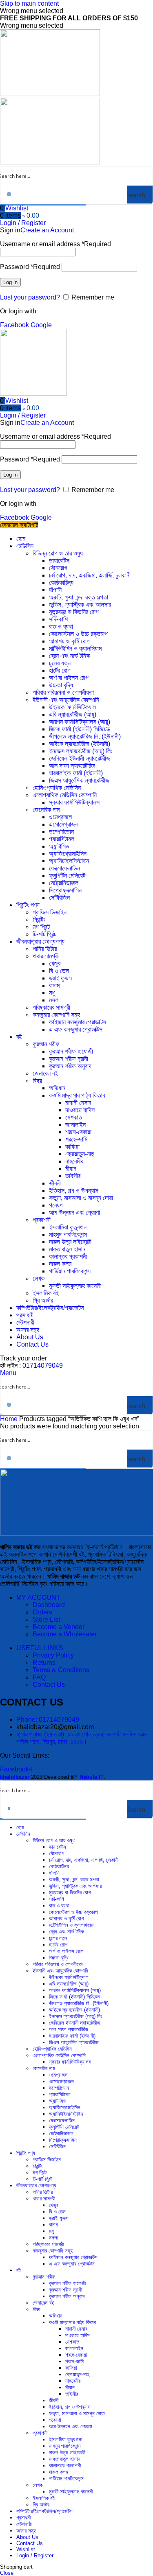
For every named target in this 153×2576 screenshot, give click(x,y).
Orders (42, 1612)
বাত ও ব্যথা (61, 627)
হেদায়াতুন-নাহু (80, 1154)
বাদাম (54, 985)
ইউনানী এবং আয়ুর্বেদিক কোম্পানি (66, 700)
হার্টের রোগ (60, 670)
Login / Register (35, 2555)
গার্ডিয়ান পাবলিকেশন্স (70, 1271)
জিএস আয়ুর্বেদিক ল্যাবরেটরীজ (79, 780)
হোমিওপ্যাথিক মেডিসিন (57, 788)
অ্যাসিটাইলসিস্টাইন (69, 861)
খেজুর (55, 963)
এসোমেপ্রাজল (64, 824)
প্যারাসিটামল (62, 839)
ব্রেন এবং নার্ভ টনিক (69, 656)
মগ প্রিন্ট (41, 927)
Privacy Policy (53, 1655)
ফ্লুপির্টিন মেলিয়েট (67, 876)
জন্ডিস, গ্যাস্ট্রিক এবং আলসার (80, 605)
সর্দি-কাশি (58, 619)
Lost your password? (30, 297)
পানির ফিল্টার (45, 949)
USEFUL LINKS (40, 1648)
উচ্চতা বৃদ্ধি (61, 685)
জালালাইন (75, 1125)
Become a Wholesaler (65, 1634)
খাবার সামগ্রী (46, 956)
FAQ (39, 1677)
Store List (46, 1619)
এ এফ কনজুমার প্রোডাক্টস (76, 1029)
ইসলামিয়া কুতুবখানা (68, 1227)
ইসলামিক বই (46, 1293)
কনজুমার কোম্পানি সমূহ (56, 1015)
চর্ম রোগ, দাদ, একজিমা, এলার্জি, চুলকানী (90, 575)
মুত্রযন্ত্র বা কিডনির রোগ (74, 612)
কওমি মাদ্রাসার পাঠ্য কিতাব (77, 1095)
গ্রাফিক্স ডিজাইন (50, 912)
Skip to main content (29, 3)
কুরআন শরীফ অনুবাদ (70, 1066)
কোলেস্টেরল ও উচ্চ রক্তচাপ (78, 634)
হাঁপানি (55, 590)
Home (10, 1419)
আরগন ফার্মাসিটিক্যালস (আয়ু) (80, 722)
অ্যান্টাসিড (59, 846)
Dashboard (49, 1605)
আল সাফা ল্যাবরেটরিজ (72, 766)
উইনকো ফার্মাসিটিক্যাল (72, 707)
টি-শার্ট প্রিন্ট (44, 934)
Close (7, 2573)
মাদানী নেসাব (78, 1103)
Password (30, 267)
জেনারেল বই (45, 1073)
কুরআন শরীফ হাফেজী (71, 1051)
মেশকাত (74, 1117)
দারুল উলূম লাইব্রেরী (70, 1242)
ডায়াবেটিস (59, 561)
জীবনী (55, 1183)
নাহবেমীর (74, 1161)
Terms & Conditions (61, 1670)
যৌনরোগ (58, 568)
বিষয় (37, 1081)
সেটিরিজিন (59, 898)
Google (41, 325)
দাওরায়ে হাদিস (80, 1110)
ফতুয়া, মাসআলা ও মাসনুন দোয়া (81, 1198)
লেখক (39, 1278)
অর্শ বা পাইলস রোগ (69, 678)
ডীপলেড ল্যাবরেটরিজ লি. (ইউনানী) (85, 736)
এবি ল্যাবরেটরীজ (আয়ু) (73, 714)
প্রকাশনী (42, 1220)
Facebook (15, 325)
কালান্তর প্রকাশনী (68, 1256)
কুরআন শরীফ (46, 1044)
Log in (10, 282)
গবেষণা (56, 1205)
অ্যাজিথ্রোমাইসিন (68, 854)
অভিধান (57, 1088)
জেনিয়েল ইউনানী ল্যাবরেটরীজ (80, 758)
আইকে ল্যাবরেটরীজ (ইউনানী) (80, 744)
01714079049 (43, 1366)
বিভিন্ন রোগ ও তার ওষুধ (58, 553)
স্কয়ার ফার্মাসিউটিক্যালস (74, 802)
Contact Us (49, 1685)
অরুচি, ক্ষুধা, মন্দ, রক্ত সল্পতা (79, 597)
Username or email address (55, 244)
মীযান (71, 1169)
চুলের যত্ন (60, 663)
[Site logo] (50, 94)
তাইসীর (73, 1176)
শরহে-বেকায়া (78, 1132)
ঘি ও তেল (59, 971)
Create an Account (47, 230)
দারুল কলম (60, 1264)
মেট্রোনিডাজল (64, 883)
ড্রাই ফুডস (60, 978)
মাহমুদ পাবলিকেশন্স (68, 1234)
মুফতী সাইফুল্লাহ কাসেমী (75, 1286)
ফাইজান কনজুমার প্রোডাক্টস (78, 1022)
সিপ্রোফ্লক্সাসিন (65, 890)
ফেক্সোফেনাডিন (64, 868)
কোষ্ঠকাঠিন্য (61, 583)
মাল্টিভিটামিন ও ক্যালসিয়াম (75, 648)
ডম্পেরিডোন (61, 832)
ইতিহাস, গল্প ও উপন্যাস (74, 1191)
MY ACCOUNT (38, 1597)
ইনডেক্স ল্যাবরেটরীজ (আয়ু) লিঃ (81, 751)
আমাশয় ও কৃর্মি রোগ (69, 641)
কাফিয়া (72, 1147)
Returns (44, 1663)
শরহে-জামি (76, 1139)
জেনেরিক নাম (46, 810)
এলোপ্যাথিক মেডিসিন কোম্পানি (65, 795)
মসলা (54, 1000)
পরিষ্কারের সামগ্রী (51, 1007)
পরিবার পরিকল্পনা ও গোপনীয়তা (63, 692)
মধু (52, 993)
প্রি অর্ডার (43, 1300)
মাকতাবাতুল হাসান (67, 1249)
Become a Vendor (59, 1627)
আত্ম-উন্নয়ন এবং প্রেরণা (74, 1213)
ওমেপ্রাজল (60, 817)
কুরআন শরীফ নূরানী (69, 1059)
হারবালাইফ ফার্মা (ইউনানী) (76, 773)
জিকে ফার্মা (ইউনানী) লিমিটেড (80, 729)
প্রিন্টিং (39, 920)
